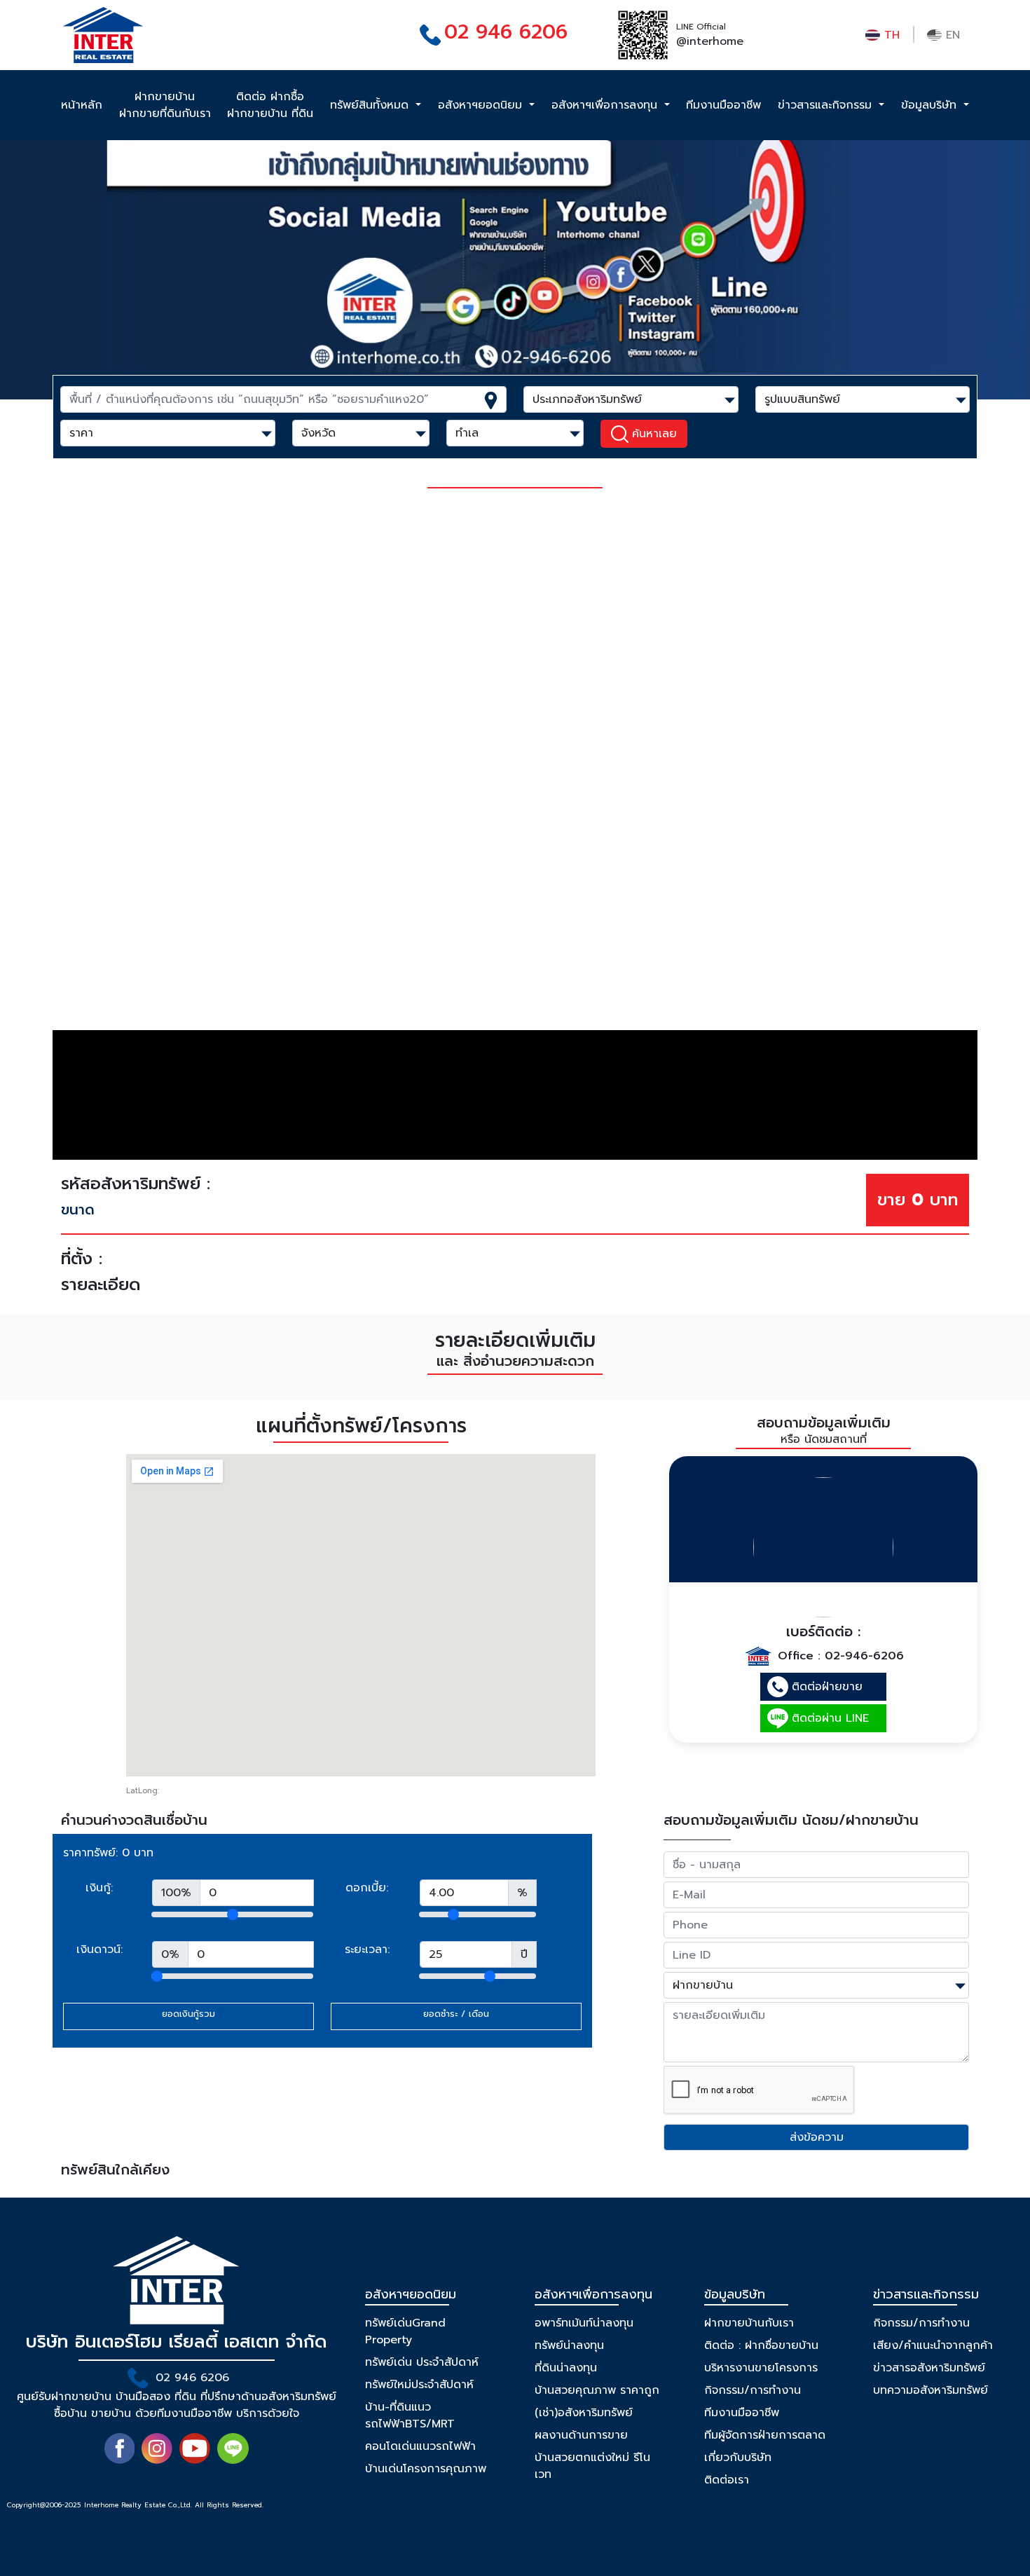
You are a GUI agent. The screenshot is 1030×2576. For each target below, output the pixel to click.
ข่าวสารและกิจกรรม (827, 105)
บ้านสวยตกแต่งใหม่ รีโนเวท (592, 2466)
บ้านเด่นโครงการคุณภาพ (426, 2469)
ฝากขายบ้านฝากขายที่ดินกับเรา (165, 105)
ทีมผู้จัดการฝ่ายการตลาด (765, 2435)
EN (951, 35)
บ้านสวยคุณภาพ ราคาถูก (597, 2390)
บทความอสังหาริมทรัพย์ (931, 2390)
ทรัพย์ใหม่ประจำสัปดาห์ (419, 2385)
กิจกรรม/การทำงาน (753, 2390)
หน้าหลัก (82, 105)
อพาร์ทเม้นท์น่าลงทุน (584, 2323)
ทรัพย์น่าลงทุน (569, 2345)
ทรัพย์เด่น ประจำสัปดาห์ (422, 2362)
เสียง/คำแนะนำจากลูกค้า (933, 2345)
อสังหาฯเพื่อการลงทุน (606, 105)
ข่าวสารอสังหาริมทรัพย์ (929, 2368)
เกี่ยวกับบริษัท (738, 2458)
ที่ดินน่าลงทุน (566, 2368)
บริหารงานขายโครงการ (761, 2368)
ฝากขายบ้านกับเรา (749, 2323)
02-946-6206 (864, 1656)
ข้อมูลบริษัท (931, 105)
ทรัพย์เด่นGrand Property (405, 2331)
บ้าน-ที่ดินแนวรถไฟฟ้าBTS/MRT (410, 2416)
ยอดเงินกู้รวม (188, 2014)
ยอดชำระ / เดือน (456, 2014)
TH (890, 35)
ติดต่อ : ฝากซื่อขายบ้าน (761, 2345)
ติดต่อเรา (727, 2480)
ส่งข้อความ (817, 2137)
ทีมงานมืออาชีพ (723, 105)
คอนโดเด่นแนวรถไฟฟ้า (420, 2446)
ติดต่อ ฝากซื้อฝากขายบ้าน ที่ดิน (270, 105)
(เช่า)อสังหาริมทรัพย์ (584, 2413)
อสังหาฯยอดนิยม (482, 105)
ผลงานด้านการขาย (581, 2435)
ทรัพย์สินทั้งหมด (371, 105)
